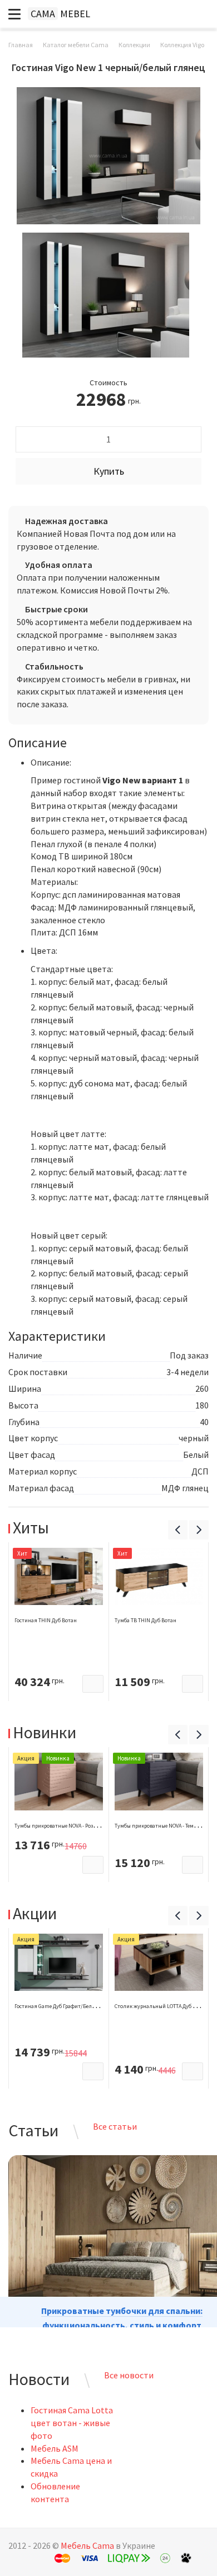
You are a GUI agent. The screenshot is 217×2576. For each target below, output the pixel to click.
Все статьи (115, 2126)
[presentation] (178, 1530)
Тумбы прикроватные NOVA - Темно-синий (166, 1826)
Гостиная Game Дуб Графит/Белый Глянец (66, 2006)
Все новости (129, 2375)
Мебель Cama (87, 2545)
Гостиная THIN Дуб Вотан (46, 1620)
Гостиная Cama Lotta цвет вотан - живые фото (72, 2423)
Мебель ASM (55, 2448)
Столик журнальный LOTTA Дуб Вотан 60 (164, 2006)
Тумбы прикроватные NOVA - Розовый (60, 1826)
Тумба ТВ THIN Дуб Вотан (146, 1620)
